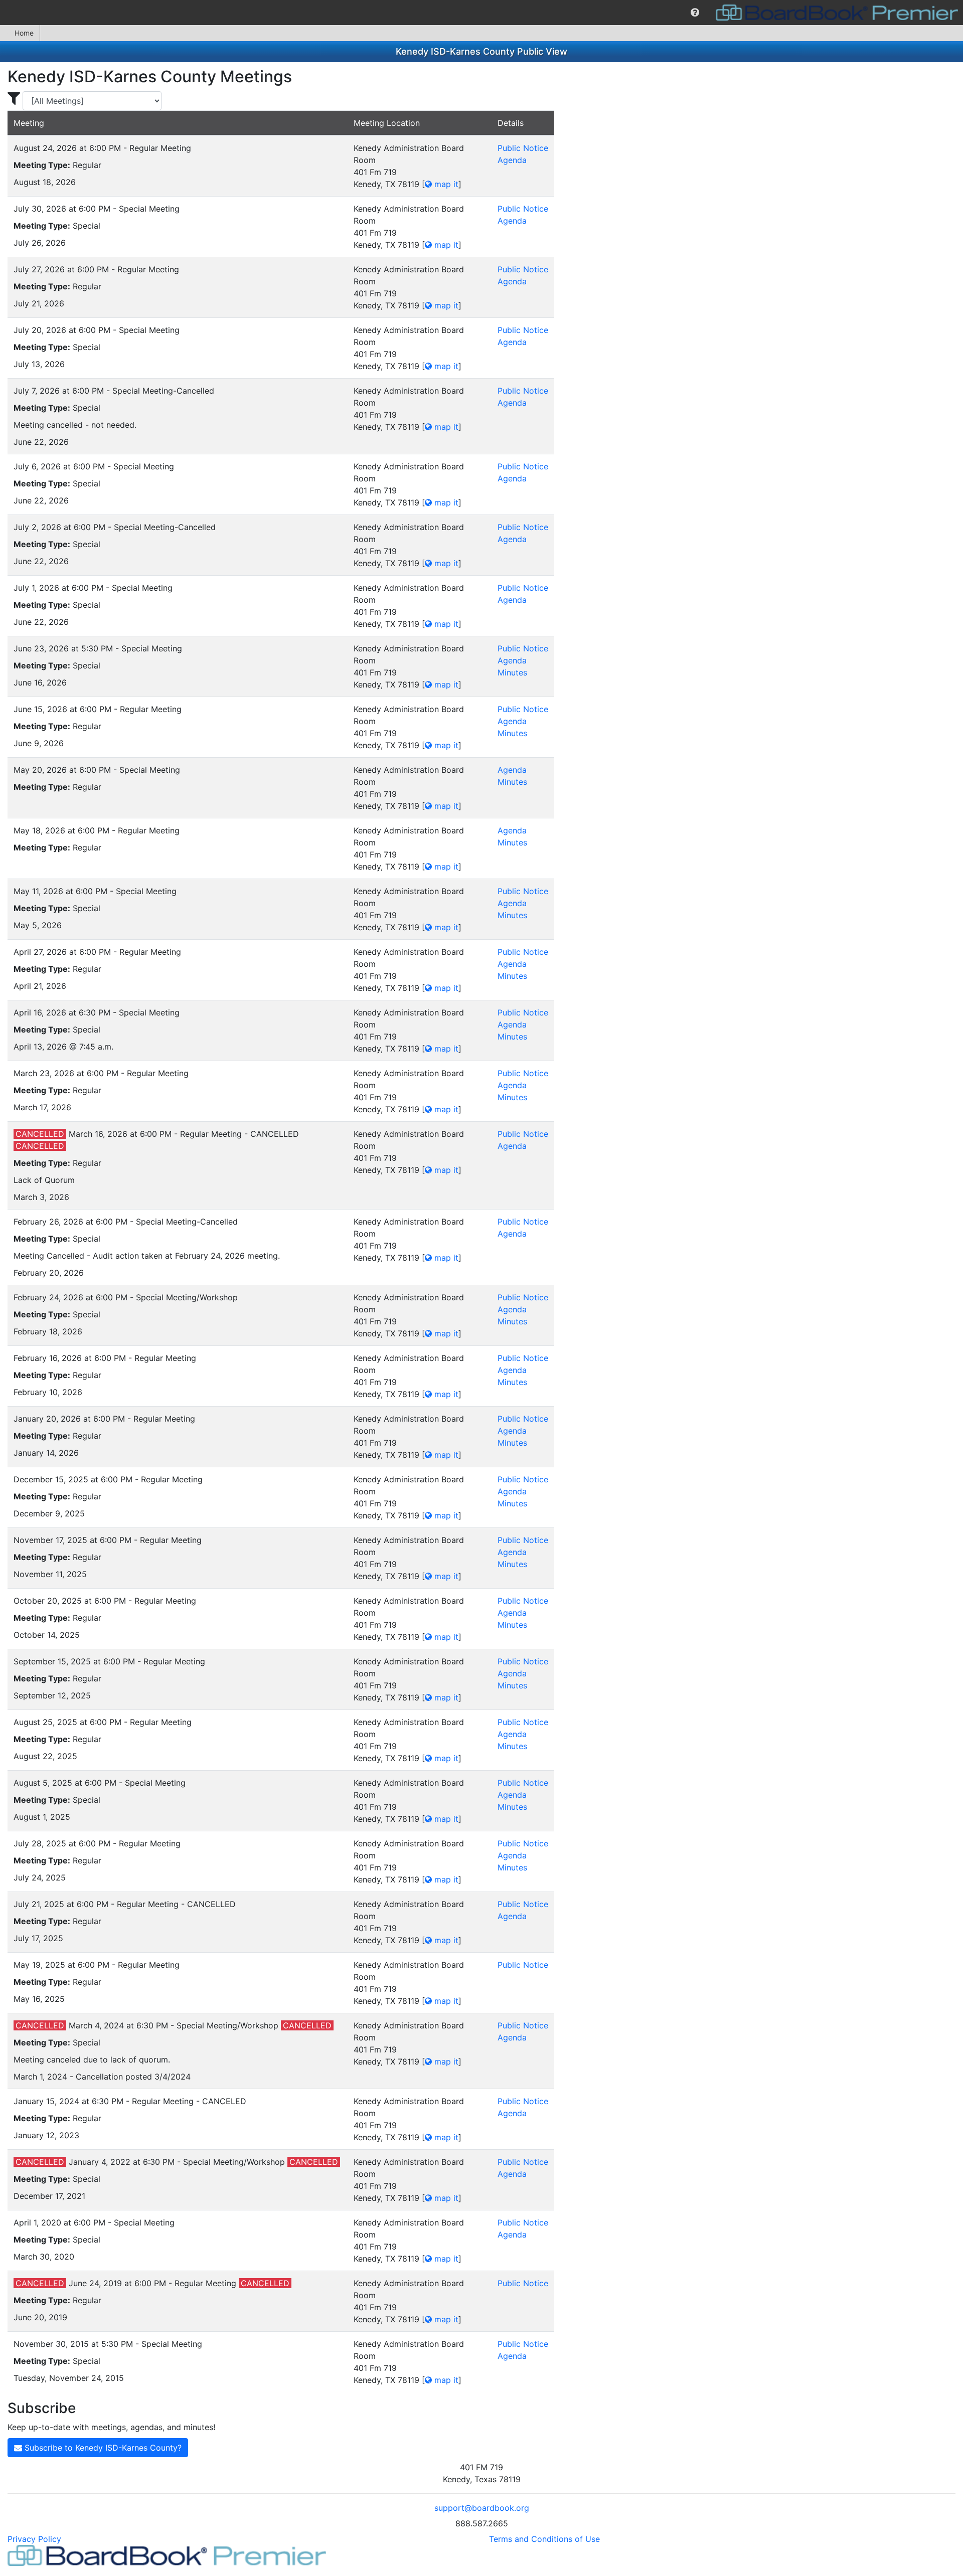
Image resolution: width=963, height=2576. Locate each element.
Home (24, 33)
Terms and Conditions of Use (544, 2539)
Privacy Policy (34, 2539)
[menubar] (481, 13)
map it (445, 184)
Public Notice (523, 148)
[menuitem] (695, 13)
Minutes (512, 672)
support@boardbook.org (482, 2508)
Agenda (512, 160)
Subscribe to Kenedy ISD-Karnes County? (102, 2448)
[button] (695, 13)
